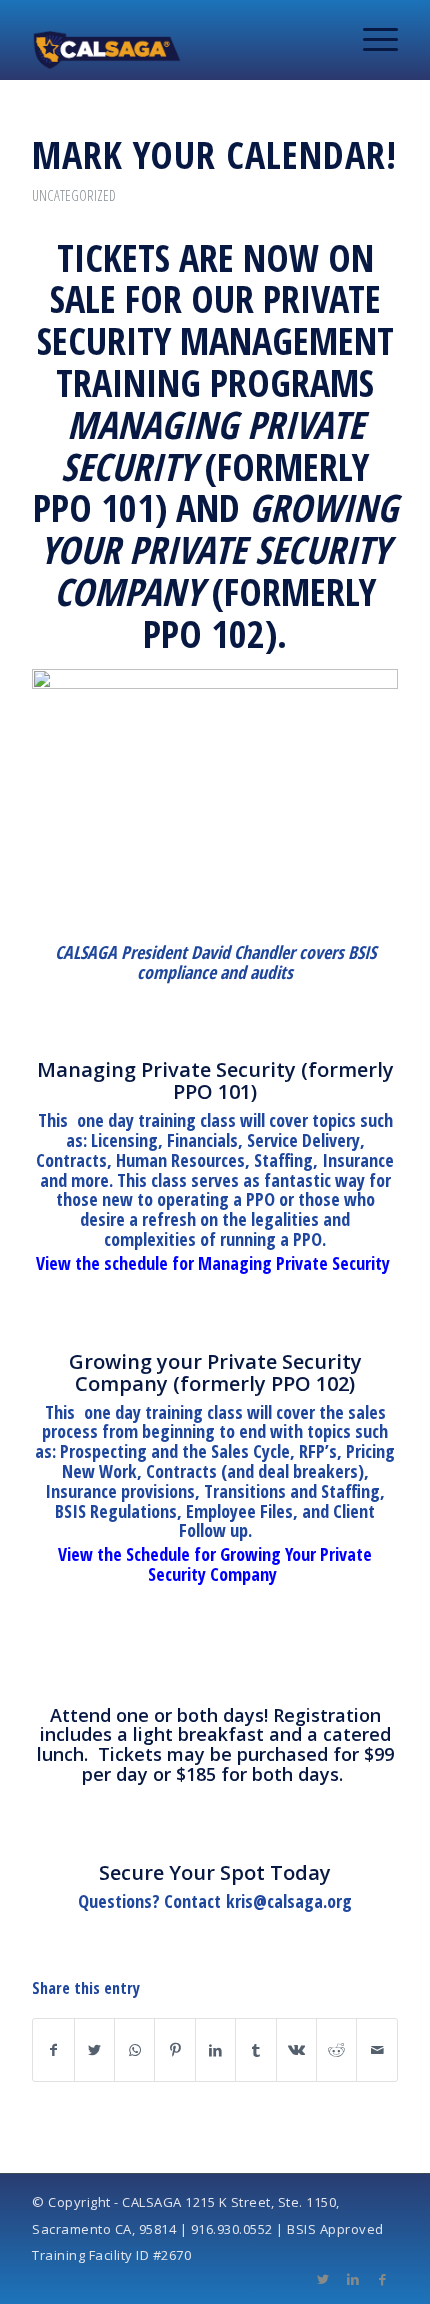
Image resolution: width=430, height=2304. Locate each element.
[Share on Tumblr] (255, 2050)
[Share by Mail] (377, 2050)
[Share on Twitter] (94, 2050)
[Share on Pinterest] (174, 2050)
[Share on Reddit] (336, 2050)
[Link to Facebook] (383, 2279)
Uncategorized (74, 195)
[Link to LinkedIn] (353, 2279)
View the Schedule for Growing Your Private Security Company (215, 1564)
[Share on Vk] (296, 2050)
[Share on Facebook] (53, 2050)
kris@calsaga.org (289, 1901)
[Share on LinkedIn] (215, 2050)
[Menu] (370, 40)
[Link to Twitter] (323, 2279)
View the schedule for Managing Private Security (215, 1263)
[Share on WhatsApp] (134, 2050)
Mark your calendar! (214, 154)
